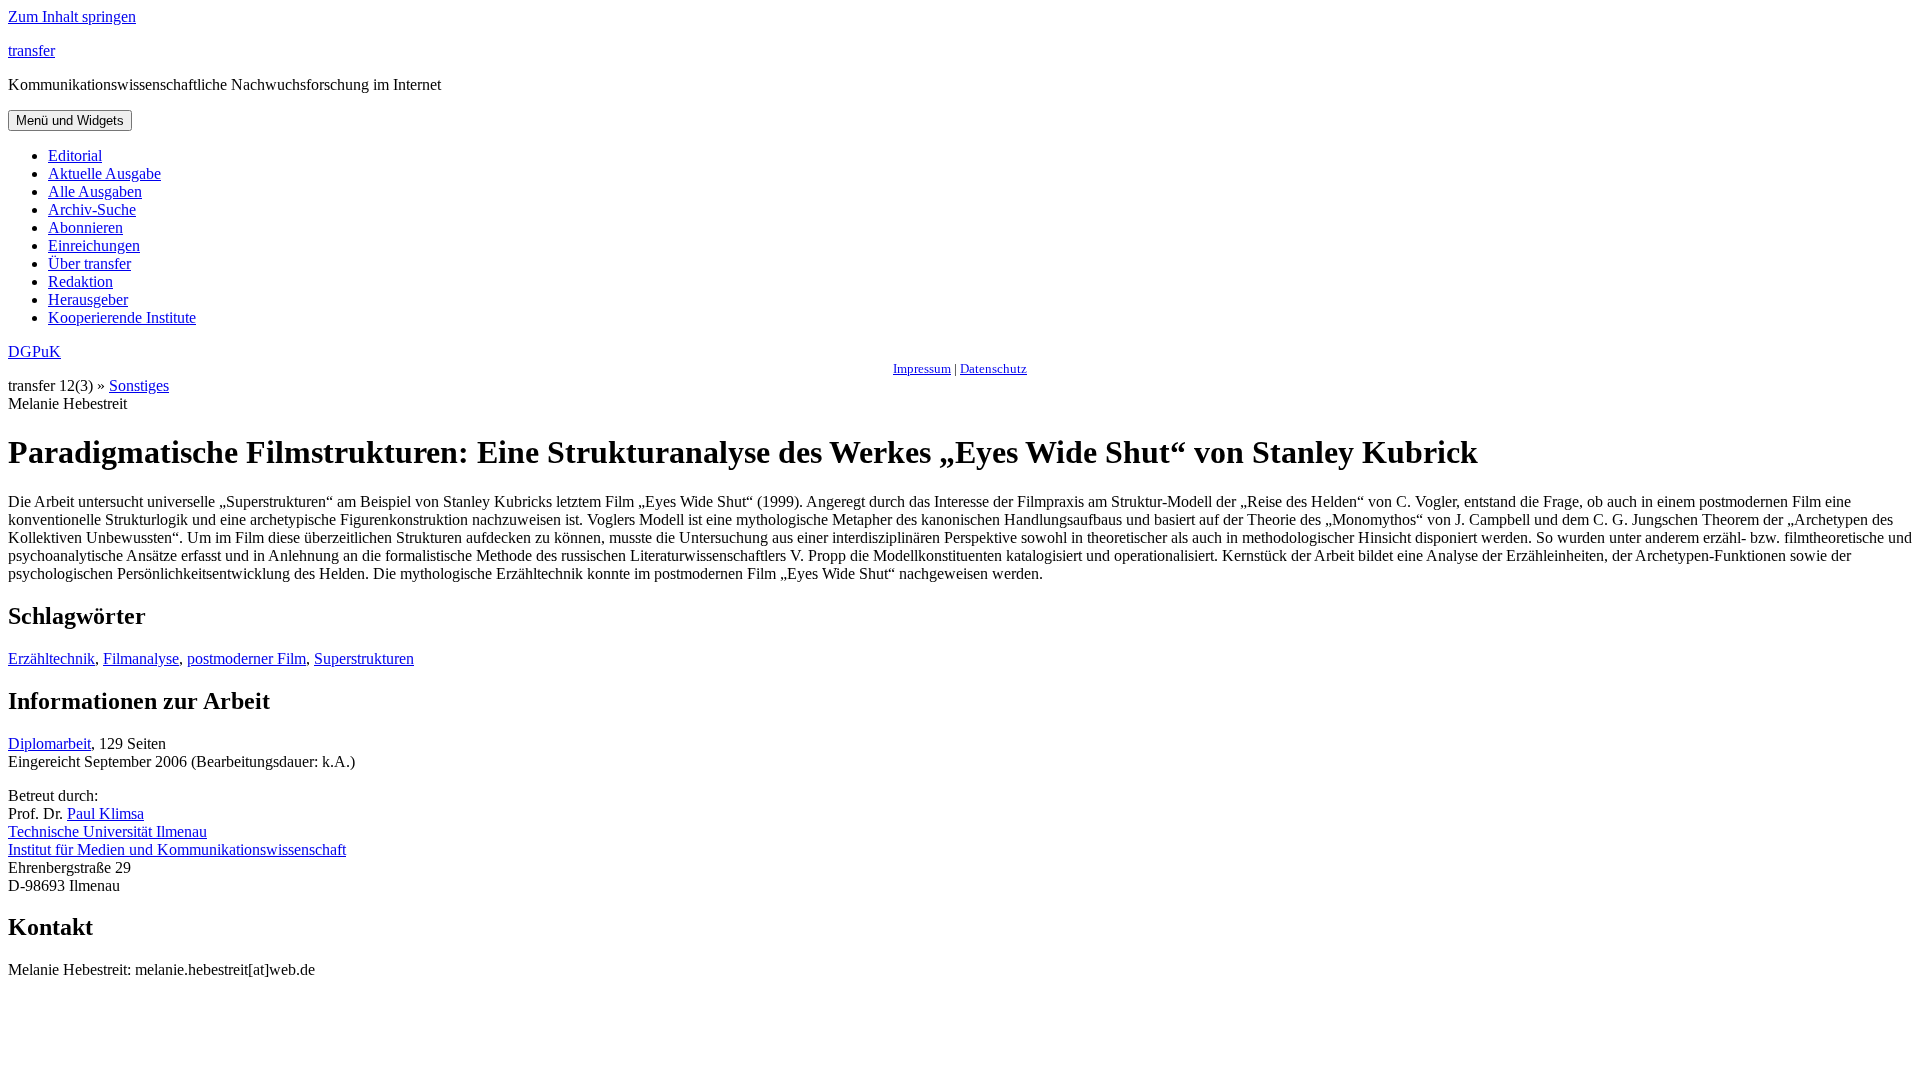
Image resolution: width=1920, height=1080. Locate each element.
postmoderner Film (246, 658)
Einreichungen (94, 245)
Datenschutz (993, 368)
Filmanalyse (141, 658)
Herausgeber (88, 299)
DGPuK (34, 351)
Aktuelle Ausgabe (104, 173)
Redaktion (80, 281)
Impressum (922, 368)
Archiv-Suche (92, 209)
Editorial (75, 155)
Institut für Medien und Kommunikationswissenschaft (177, 849)
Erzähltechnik (51, 658)
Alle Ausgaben (95, 191)
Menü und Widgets (70, 120)
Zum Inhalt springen (72, 16)
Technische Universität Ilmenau (107, 831)
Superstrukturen (364, 658)
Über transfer (89, 263)
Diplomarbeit (49, 743)
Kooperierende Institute (122, 317)
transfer (31, 50)
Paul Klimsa (105, 813)
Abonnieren (85, 227)
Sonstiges (139, 385)
